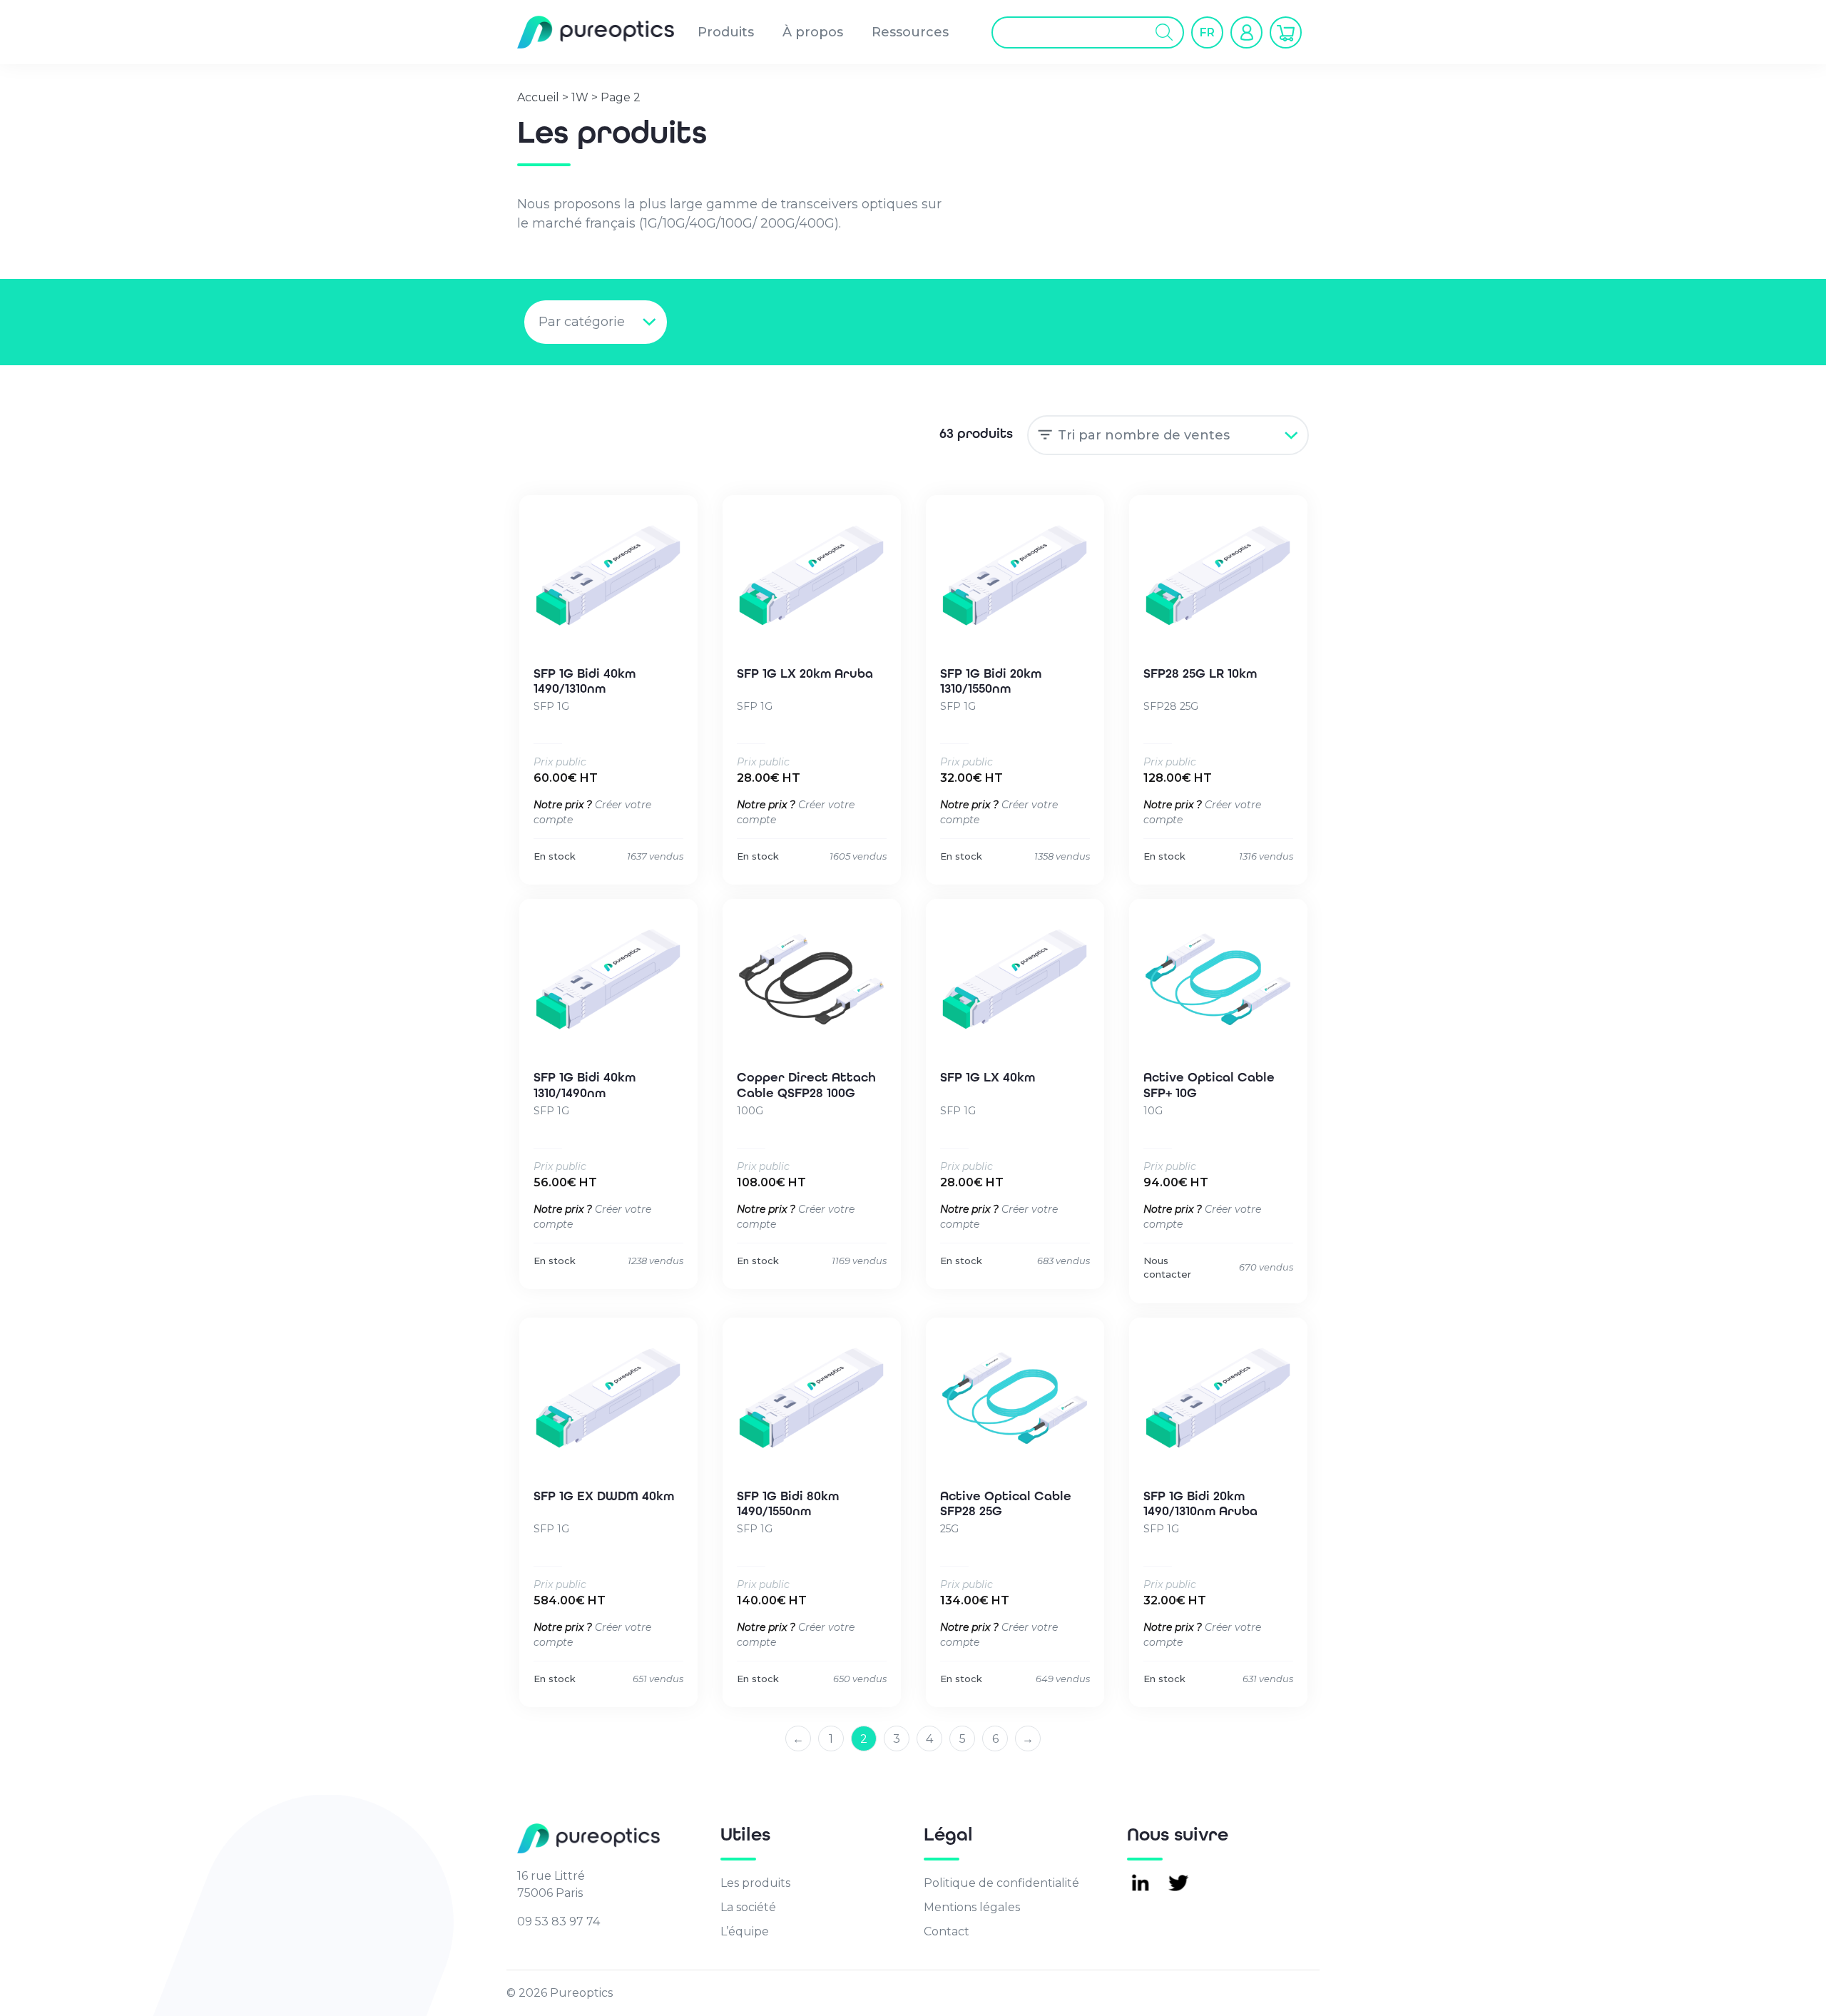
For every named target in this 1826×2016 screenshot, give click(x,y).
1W (580, 97)
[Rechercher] (1164, 32)
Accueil (538, 97)
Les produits (755, 1883)
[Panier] (1286, 32)
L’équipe (745, 1931)
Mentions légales (972, 1907)
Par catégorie (582, 322)
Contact (947, 1931)
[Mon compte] (1246, 32)
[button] (1207, 32)
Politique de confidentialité (1001, 1883)
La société (748, 1907)
